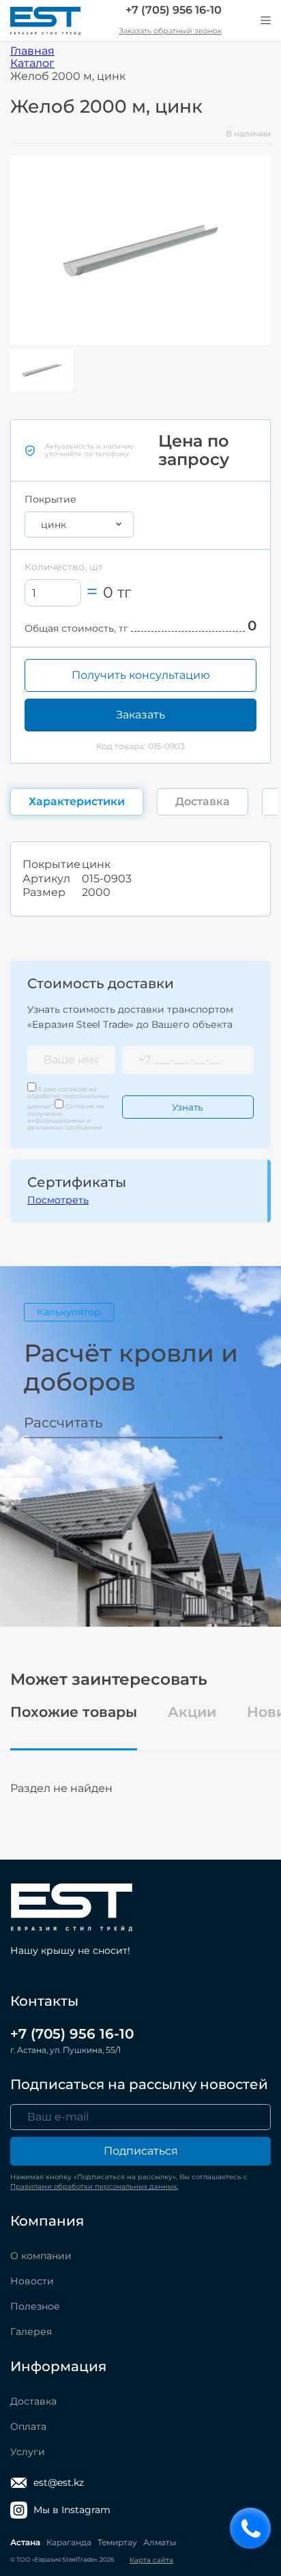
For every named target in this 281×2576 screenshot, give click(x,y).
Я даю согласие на (68, 1098)
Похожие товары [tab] (74, 1712)
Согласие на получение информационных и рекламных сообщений (65, 1117)
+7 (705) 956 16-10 (174, 10)
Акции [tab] (192, 1712)
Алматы (160, 2542)
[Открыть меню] (265, 20)
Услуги (28, 2452)
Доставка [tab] (203, 801)
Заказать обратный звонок (170, 31)
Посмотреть (58, 1200)
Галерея (31, 2332)
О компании (41, 2256)
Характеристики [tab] (77, 801)
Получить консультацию (141, 675)
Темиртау (117, 2542)
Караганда (69, 2542)
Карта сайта (151, 2560)
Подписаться (141, 2151)
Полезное (35, 2306)
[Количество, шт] (53, 593)
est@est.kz (59, 2482)
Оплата (28, 2426)
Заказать (140, 715)
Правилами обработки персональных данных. (94, 2186)
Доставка (33, 2401)
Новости (32, 2281)
